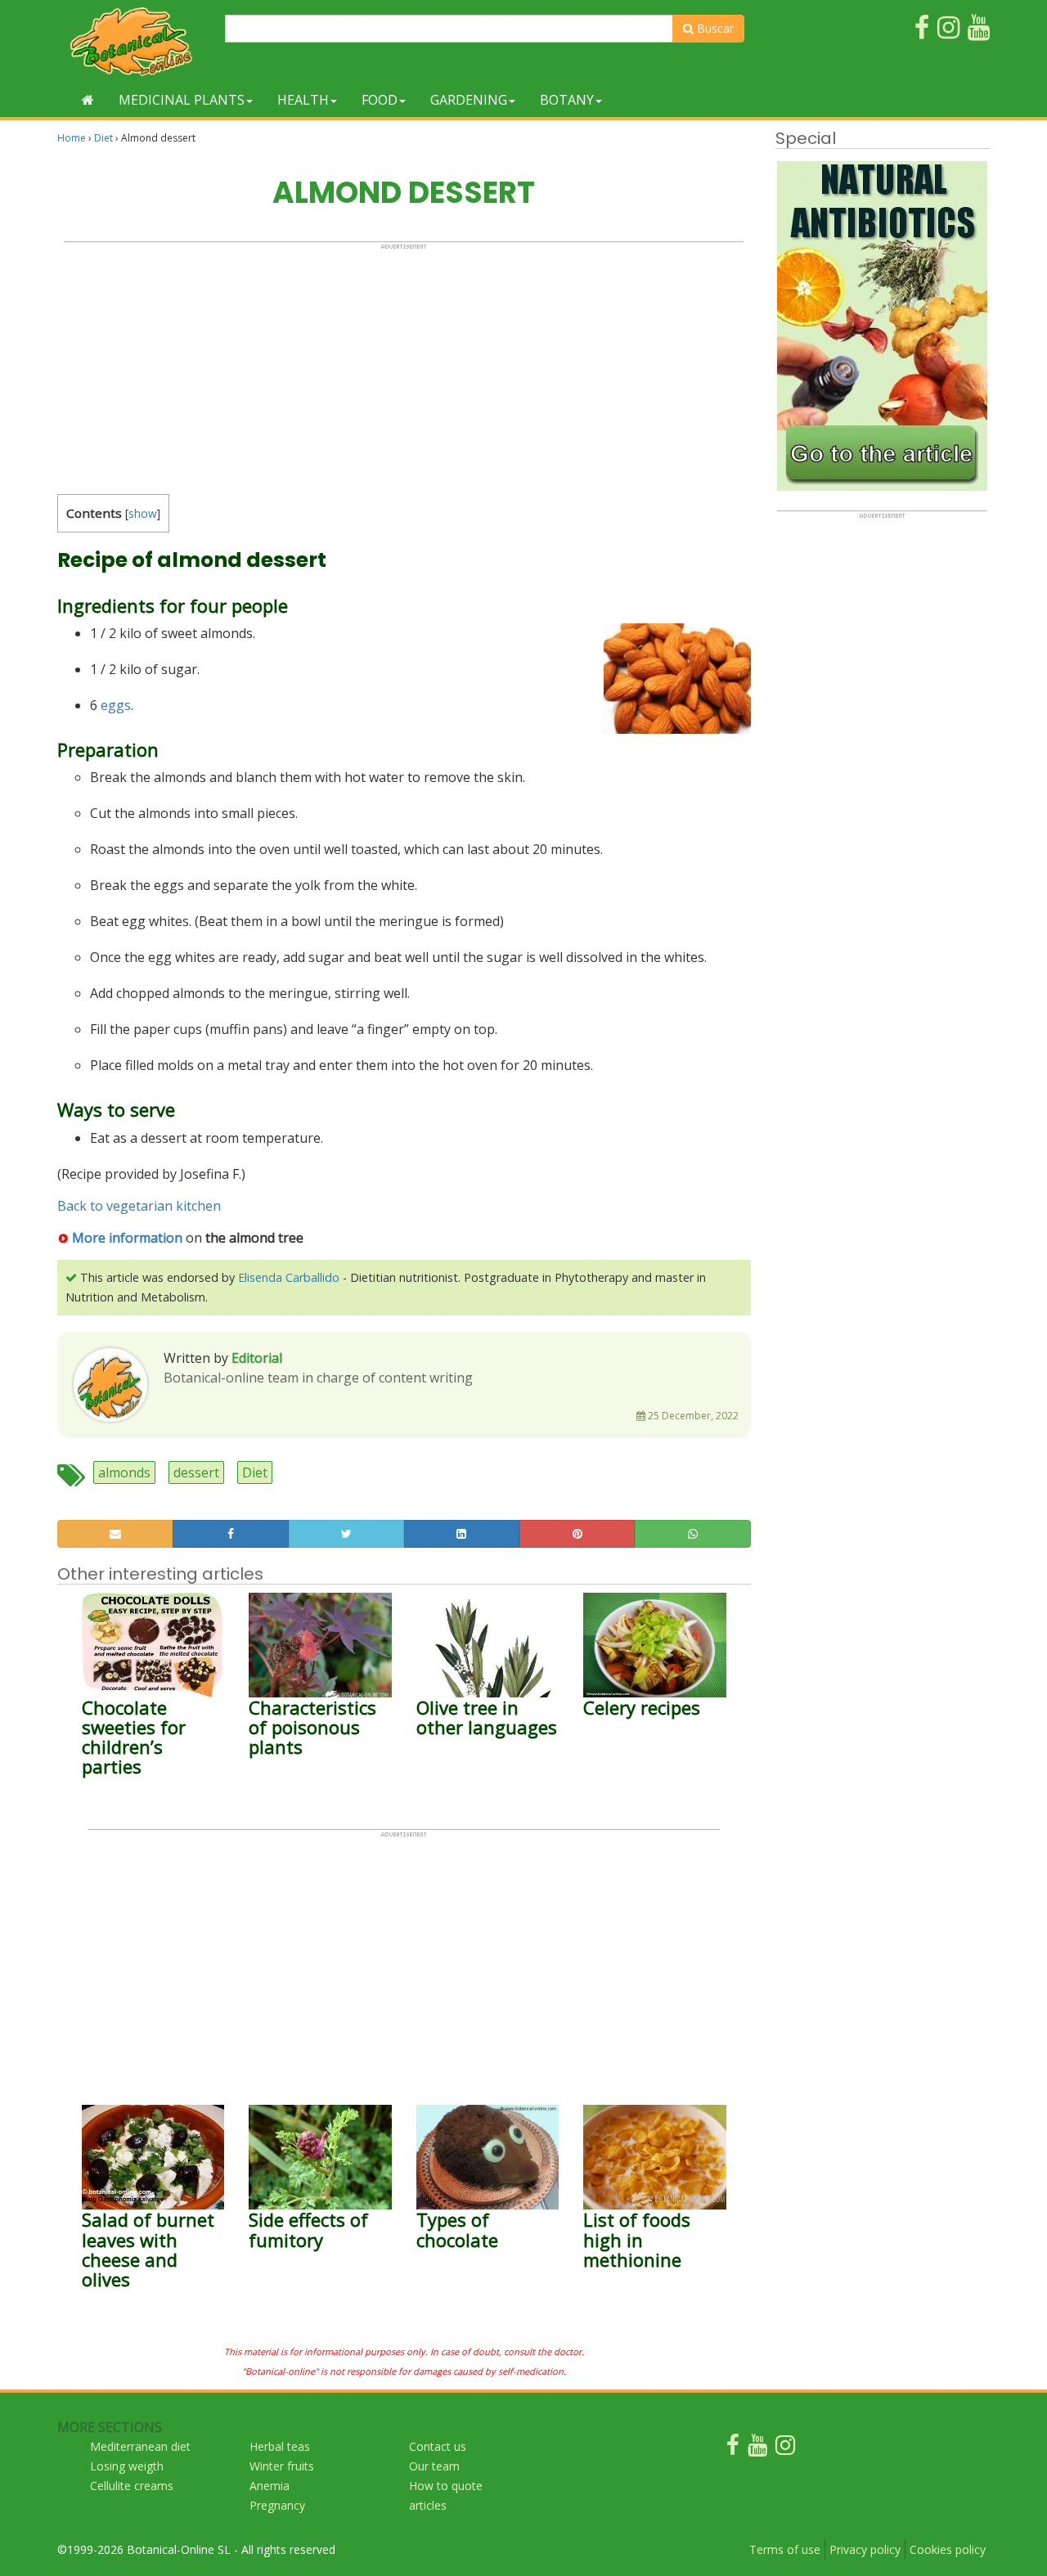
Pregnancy (277, 2505)
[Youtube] (757, 2449)
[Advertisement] (404, 365)
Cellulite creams (132, 2486)
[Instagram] (785, 2449)
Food (380, 100)
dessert (196, 1472)
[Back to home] (88, 100)
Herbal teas (280, 2446)
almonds (124, 1472)
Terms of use (785, 2549)
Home (72, 138)
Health (303, 100)
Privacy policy (865, 2549)
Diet (103, 138)
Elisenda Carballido (289, 1277)
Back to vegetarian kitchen (139, 1206)
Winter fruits (282, 2466)
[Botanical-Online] (135, 41)
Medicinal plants (182, 100)
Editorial (257, 1358)
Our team (434, 2466)
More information (127, 1238)
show (143, 513)
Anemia (270, 2486)
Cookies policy (948, 2549)
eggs (116, 705)
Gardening (469, 100)
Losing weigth (127, 2466)
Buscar (714, 28)
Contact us (438, 2446)
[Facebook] (733, 2449)
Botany (567, 100)
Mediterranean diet (140, 2446)
